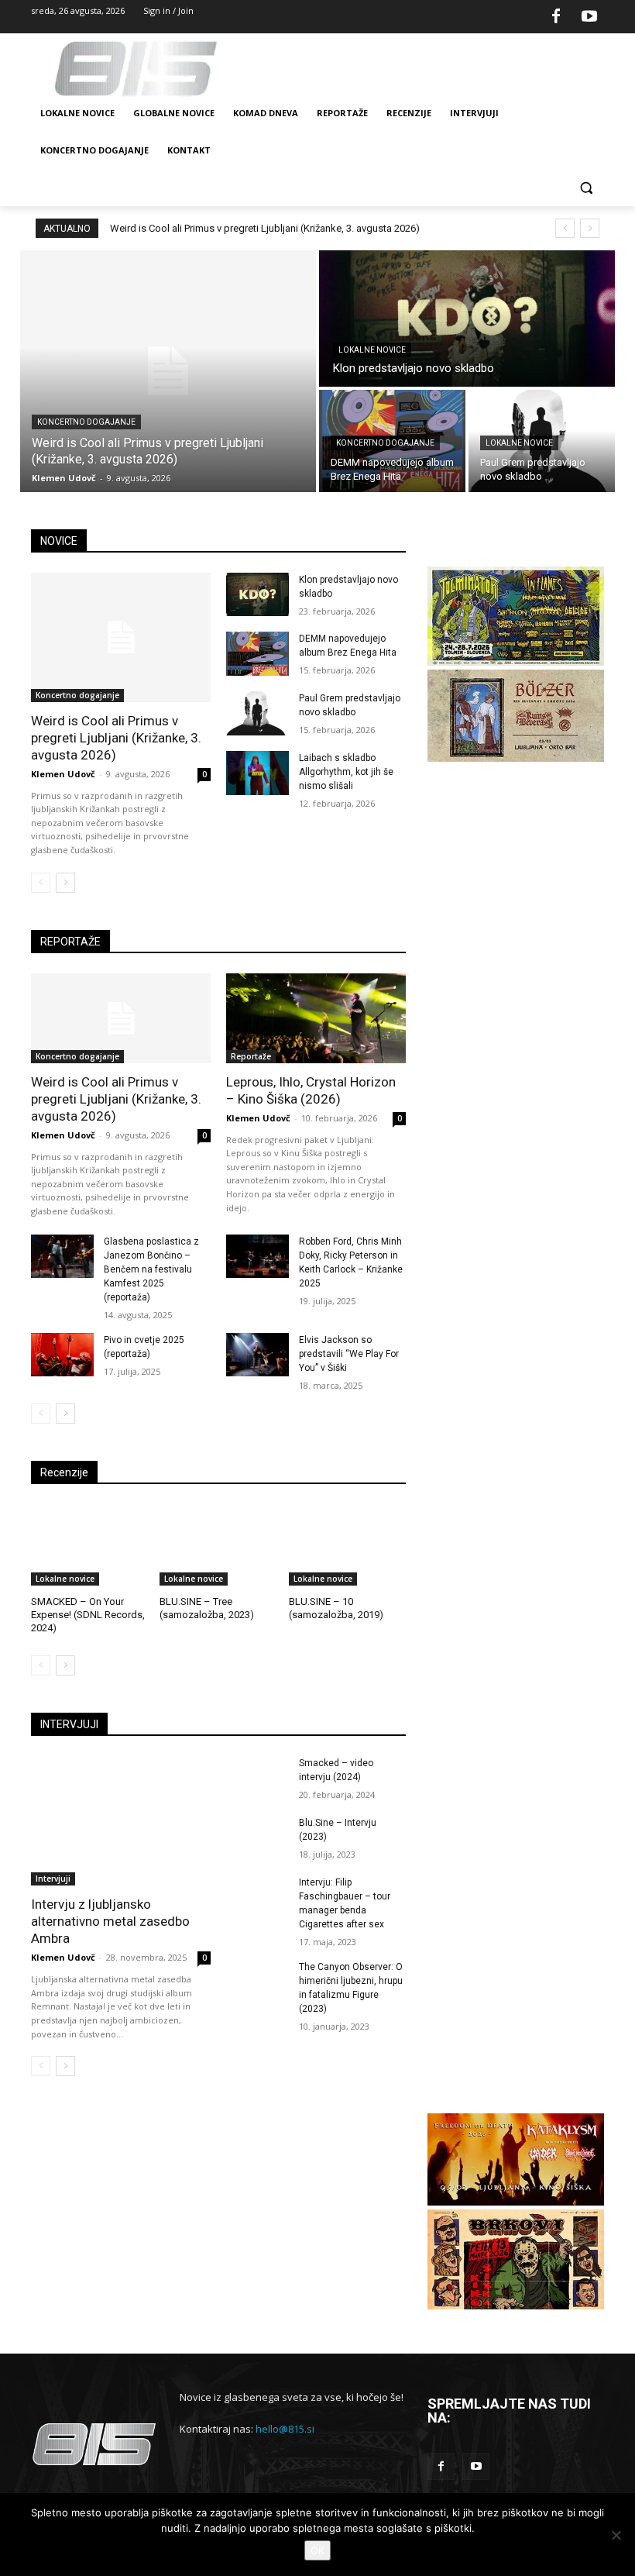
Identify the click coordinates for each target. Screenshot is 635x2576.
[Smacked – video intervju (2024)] (257, 1778)
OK (317, 2550)
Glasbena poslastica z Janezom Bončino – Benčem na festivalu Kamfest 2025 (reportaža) (151, 1269)
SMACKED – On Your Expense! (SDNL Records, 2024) (88, 1615)
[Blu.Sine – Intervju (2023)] (257, 1838)
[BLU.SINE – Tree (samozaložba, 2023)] (218, 1545)
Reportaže (251, 1056)
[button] (586, 188)
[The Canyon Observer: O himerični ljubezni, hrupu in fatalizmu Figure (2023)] (257, 1982)
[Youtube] (589, 17)
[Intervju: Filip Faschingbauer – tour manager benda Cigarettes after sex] (257, 1898)
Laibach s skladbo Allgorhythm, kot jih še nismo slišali (346, 772)
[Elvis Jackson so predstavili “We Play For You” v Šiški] (257, 1355)
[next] (590, 228)
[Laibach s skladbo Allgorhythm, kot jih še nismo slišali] (257, 773)
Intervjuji (53, 1879)
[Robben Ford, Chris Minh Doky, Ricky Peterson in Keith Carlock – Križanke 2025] (257, 1257)
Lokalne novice (372, 350)
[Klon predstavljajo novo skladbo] (467, 319)
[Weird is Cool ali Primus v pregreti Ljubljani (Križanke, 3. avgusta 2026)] (168, 371)
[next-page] (65, 883)
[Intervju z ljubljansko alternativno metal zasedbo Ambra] (121, 1821)
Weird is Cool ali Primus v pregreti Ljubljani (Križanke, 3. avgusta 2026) (265, 228)
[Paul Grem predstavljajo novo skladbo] (257, 713)
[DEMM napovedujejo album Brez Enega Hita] (257, 654)
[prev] (565, 228)
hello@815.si (285, 2429)
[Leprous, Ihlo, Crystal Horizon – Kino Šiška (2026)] (316, 1018)
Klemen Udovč (63, 774)
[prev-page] (41, 883)
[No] (616, 2535)
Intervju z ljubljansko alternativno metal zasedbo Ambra (110, 1921)
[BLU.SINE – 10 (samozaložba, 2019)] (347, 1545)
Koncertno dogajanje (86, 422)
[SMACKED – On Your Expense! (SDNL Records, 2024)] (89, 1545)
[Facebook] (556, 17)
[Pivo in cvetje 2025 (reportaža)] (62, 1355)
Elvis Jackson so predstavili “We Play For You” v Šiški (349, 1354)
